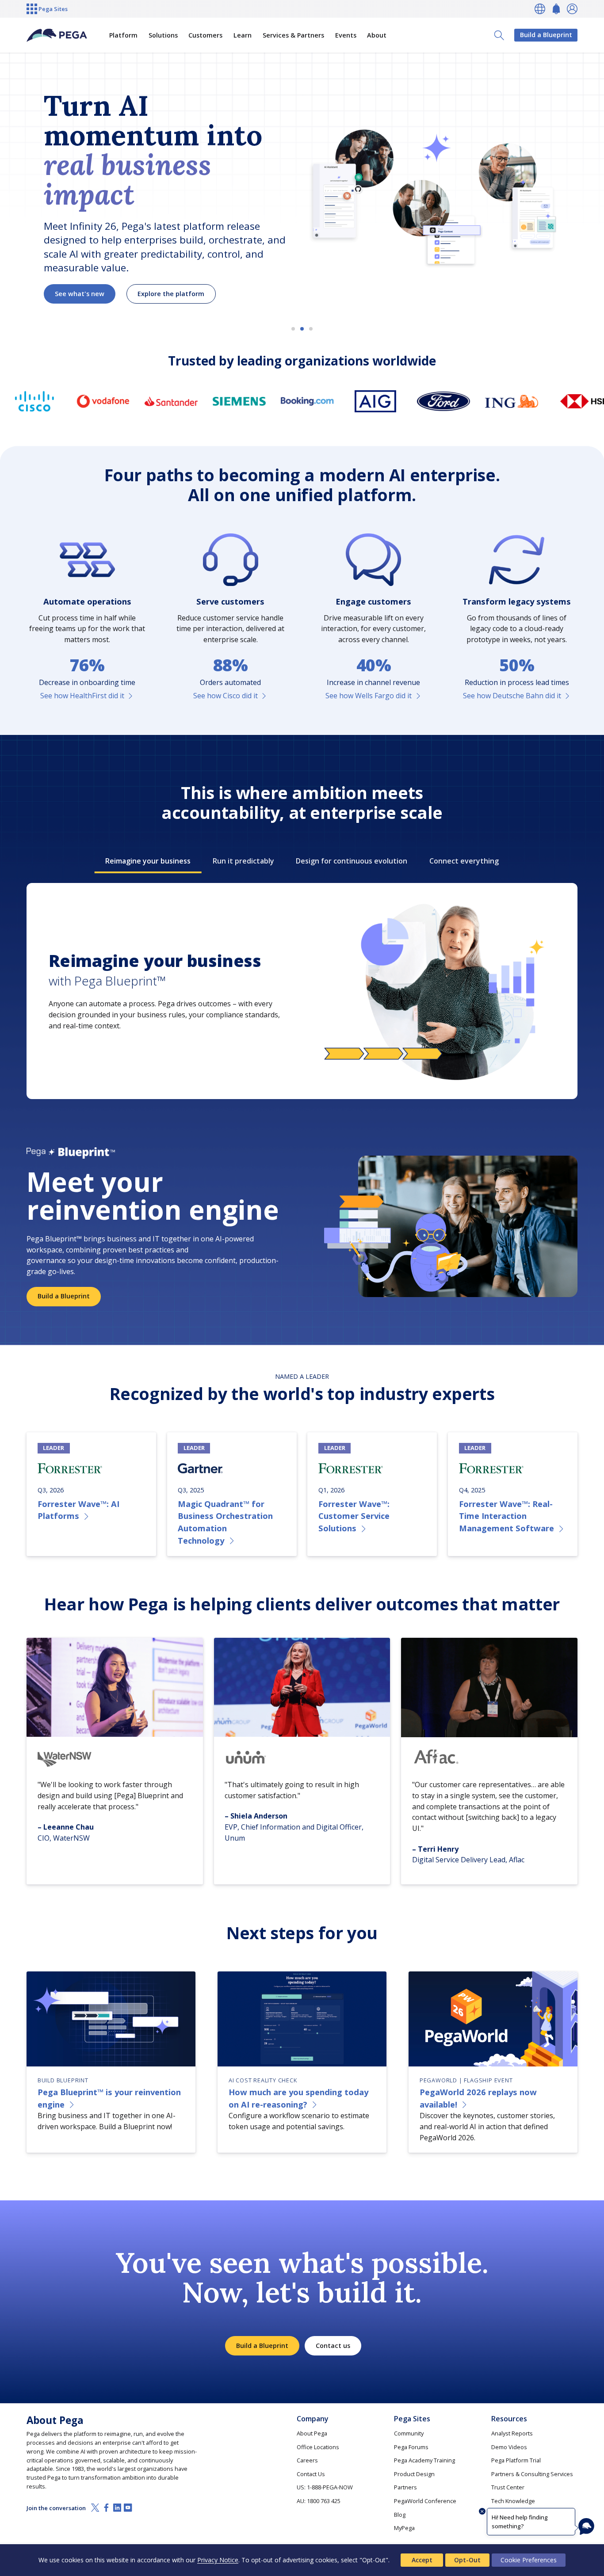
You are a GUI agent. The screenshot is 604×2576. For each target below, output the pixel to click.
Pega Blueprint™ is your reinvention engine (109, 2098)
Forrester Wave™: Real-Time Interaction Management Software (507, 1516)
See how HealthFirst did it (82, 696)
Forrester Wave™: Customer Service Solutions (354, 1516)
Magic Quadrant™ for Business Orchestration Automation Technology (225, 1522)
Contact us (333, 2346)
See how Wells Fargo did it (369, 696)
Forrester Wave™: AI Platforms (78, 1510)
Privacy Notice (218, 2560)
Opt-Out (467, 2560)
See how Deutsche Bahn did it (512, 696)
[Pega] (57, 35)
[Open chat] (586, 2527)
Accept (422, 2560)
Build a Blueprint (546, 35)
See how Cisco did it (226, 696)
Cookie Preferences (529, 2560)
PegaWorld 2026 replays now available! (478, 2098)
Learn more (73, 256)
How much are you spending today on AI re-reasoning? (298, 2098)
